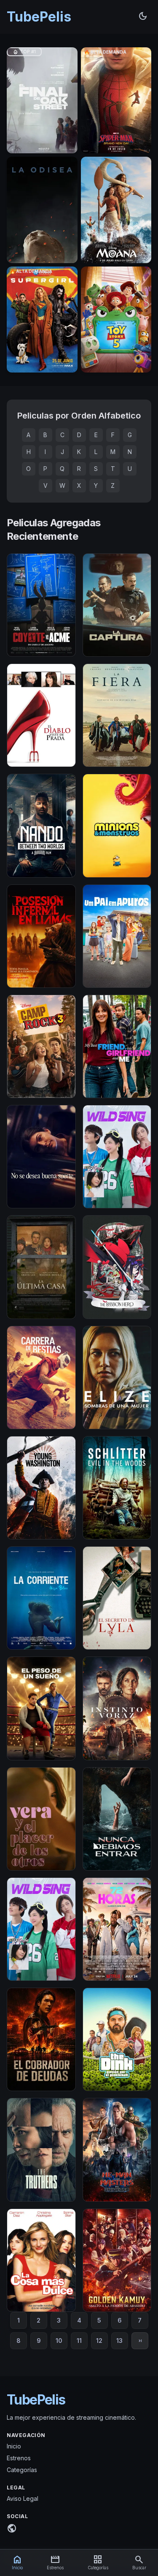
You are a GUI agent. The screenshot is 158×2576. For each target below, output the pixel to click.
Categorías (22, 2470)
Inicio (14, 2446)
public (12, 2528)
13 (119, 2341)
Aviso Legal (23, 2498)
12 (99, 2341)
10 (59, 2341)
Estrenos (19, 2458)
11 (79, 2341)
